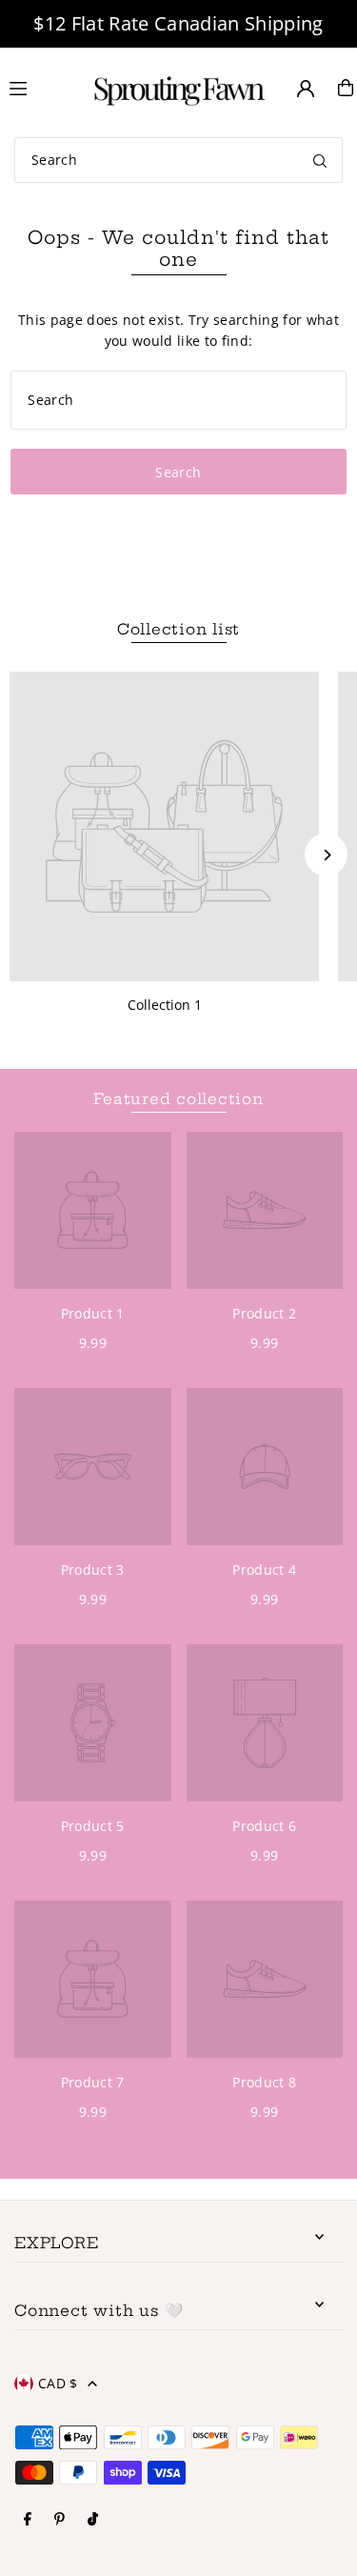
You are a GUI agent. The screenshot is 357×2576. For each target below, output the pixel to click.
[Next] (326, 855)
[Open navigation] (37, 87)
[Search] (320, 160)
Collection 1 (165, 1005)
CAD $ (58, 2383)
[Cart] (346, 88)
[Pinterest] (59, 2520)
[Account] (306, 89)
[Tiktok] (93, 2520)
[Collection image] (164, 826)
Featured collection (178, 1099)
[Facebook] (28, 2520)
